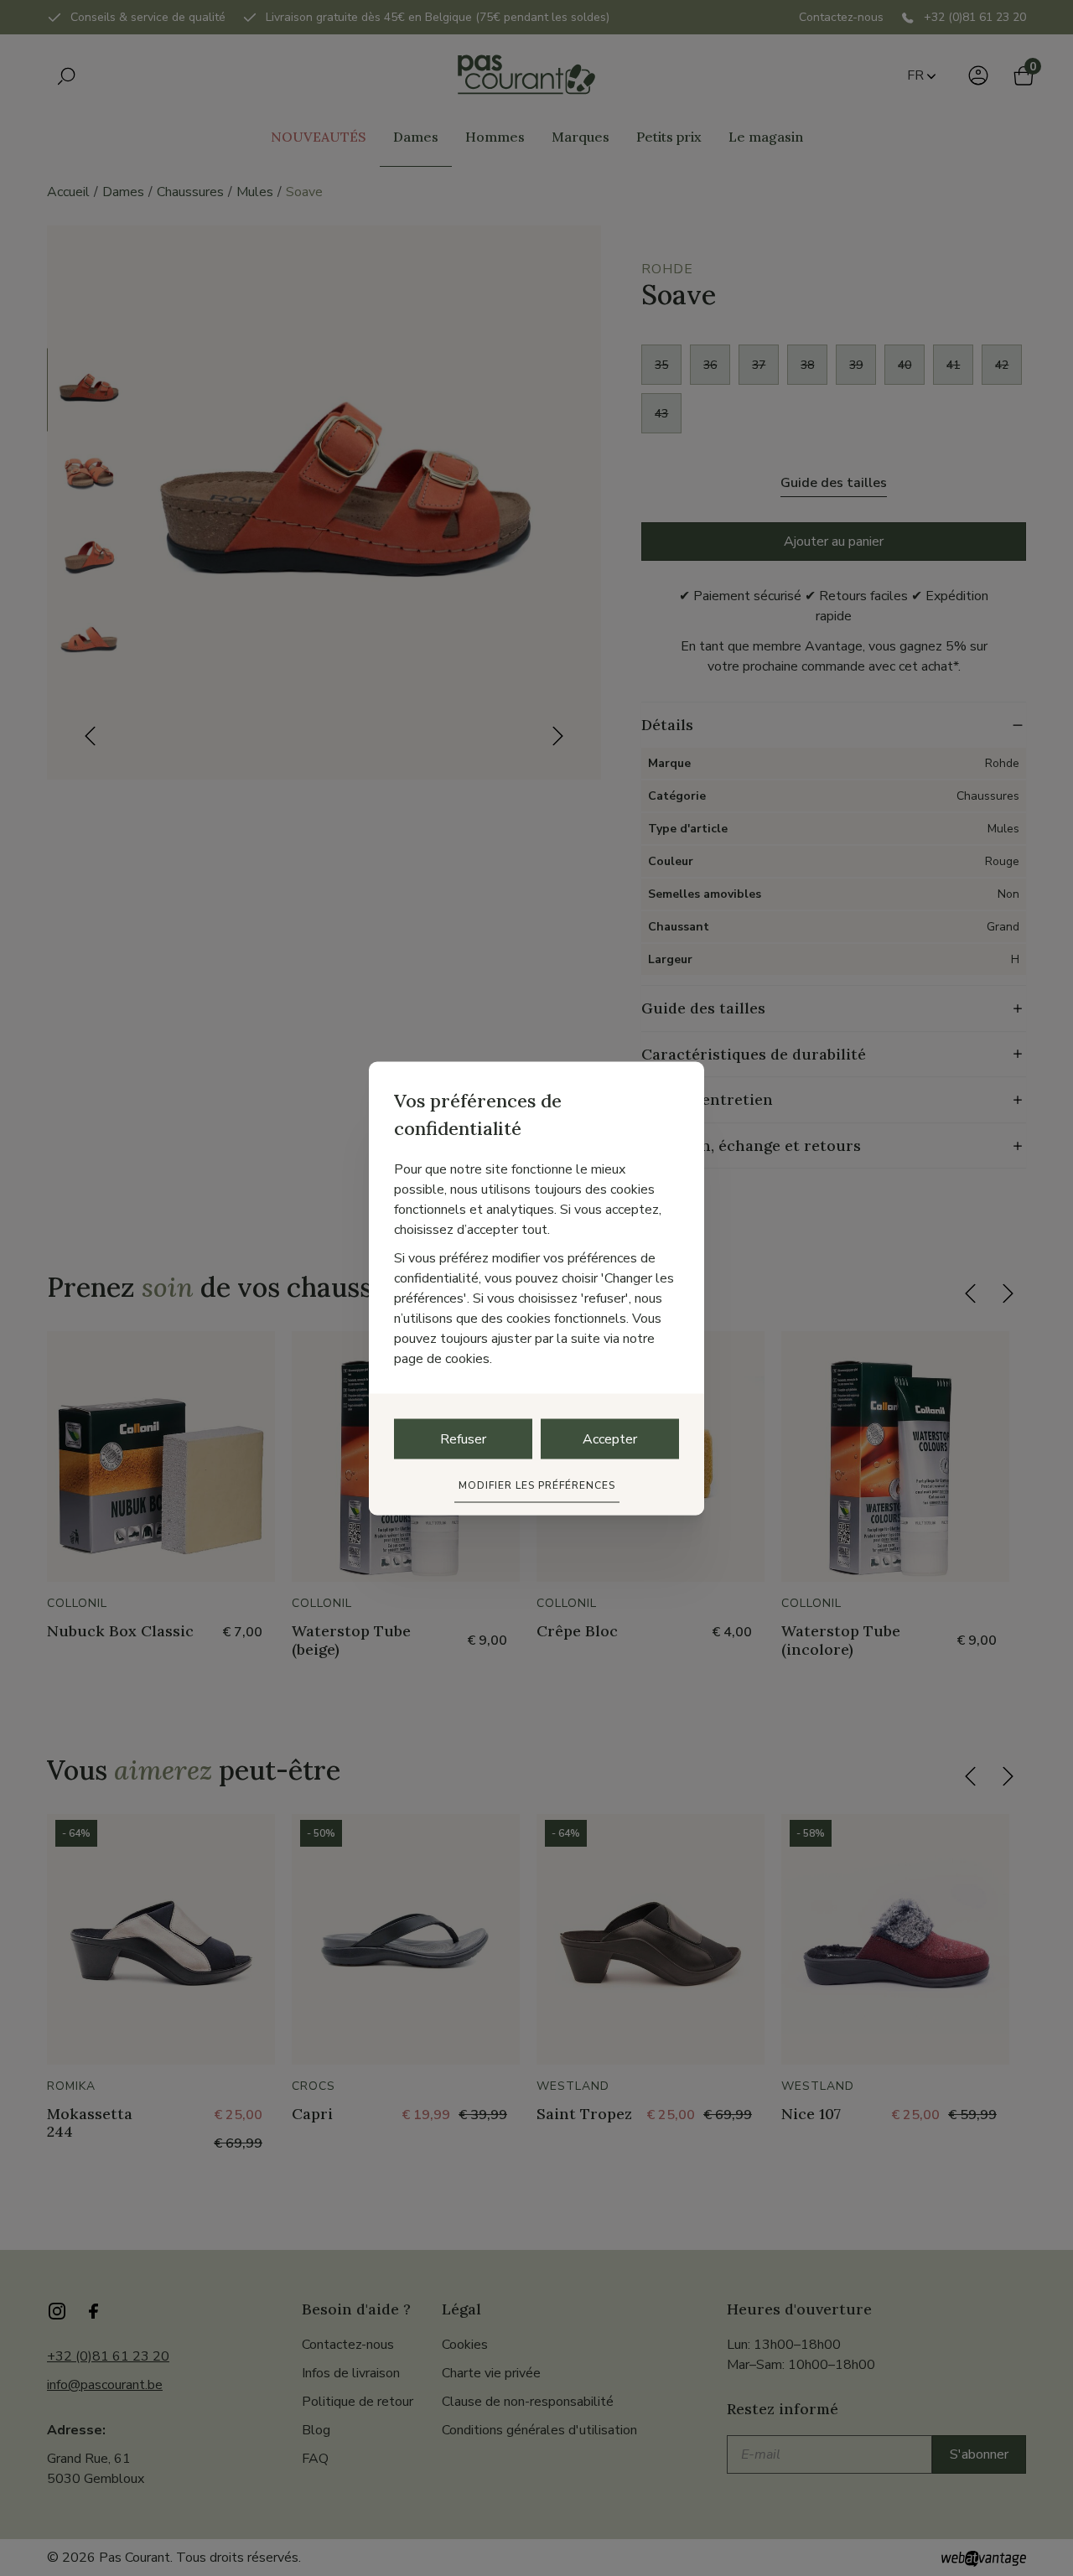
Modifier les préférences (537, 1485)
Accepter (610, 1438)
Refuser (463, 1438)
